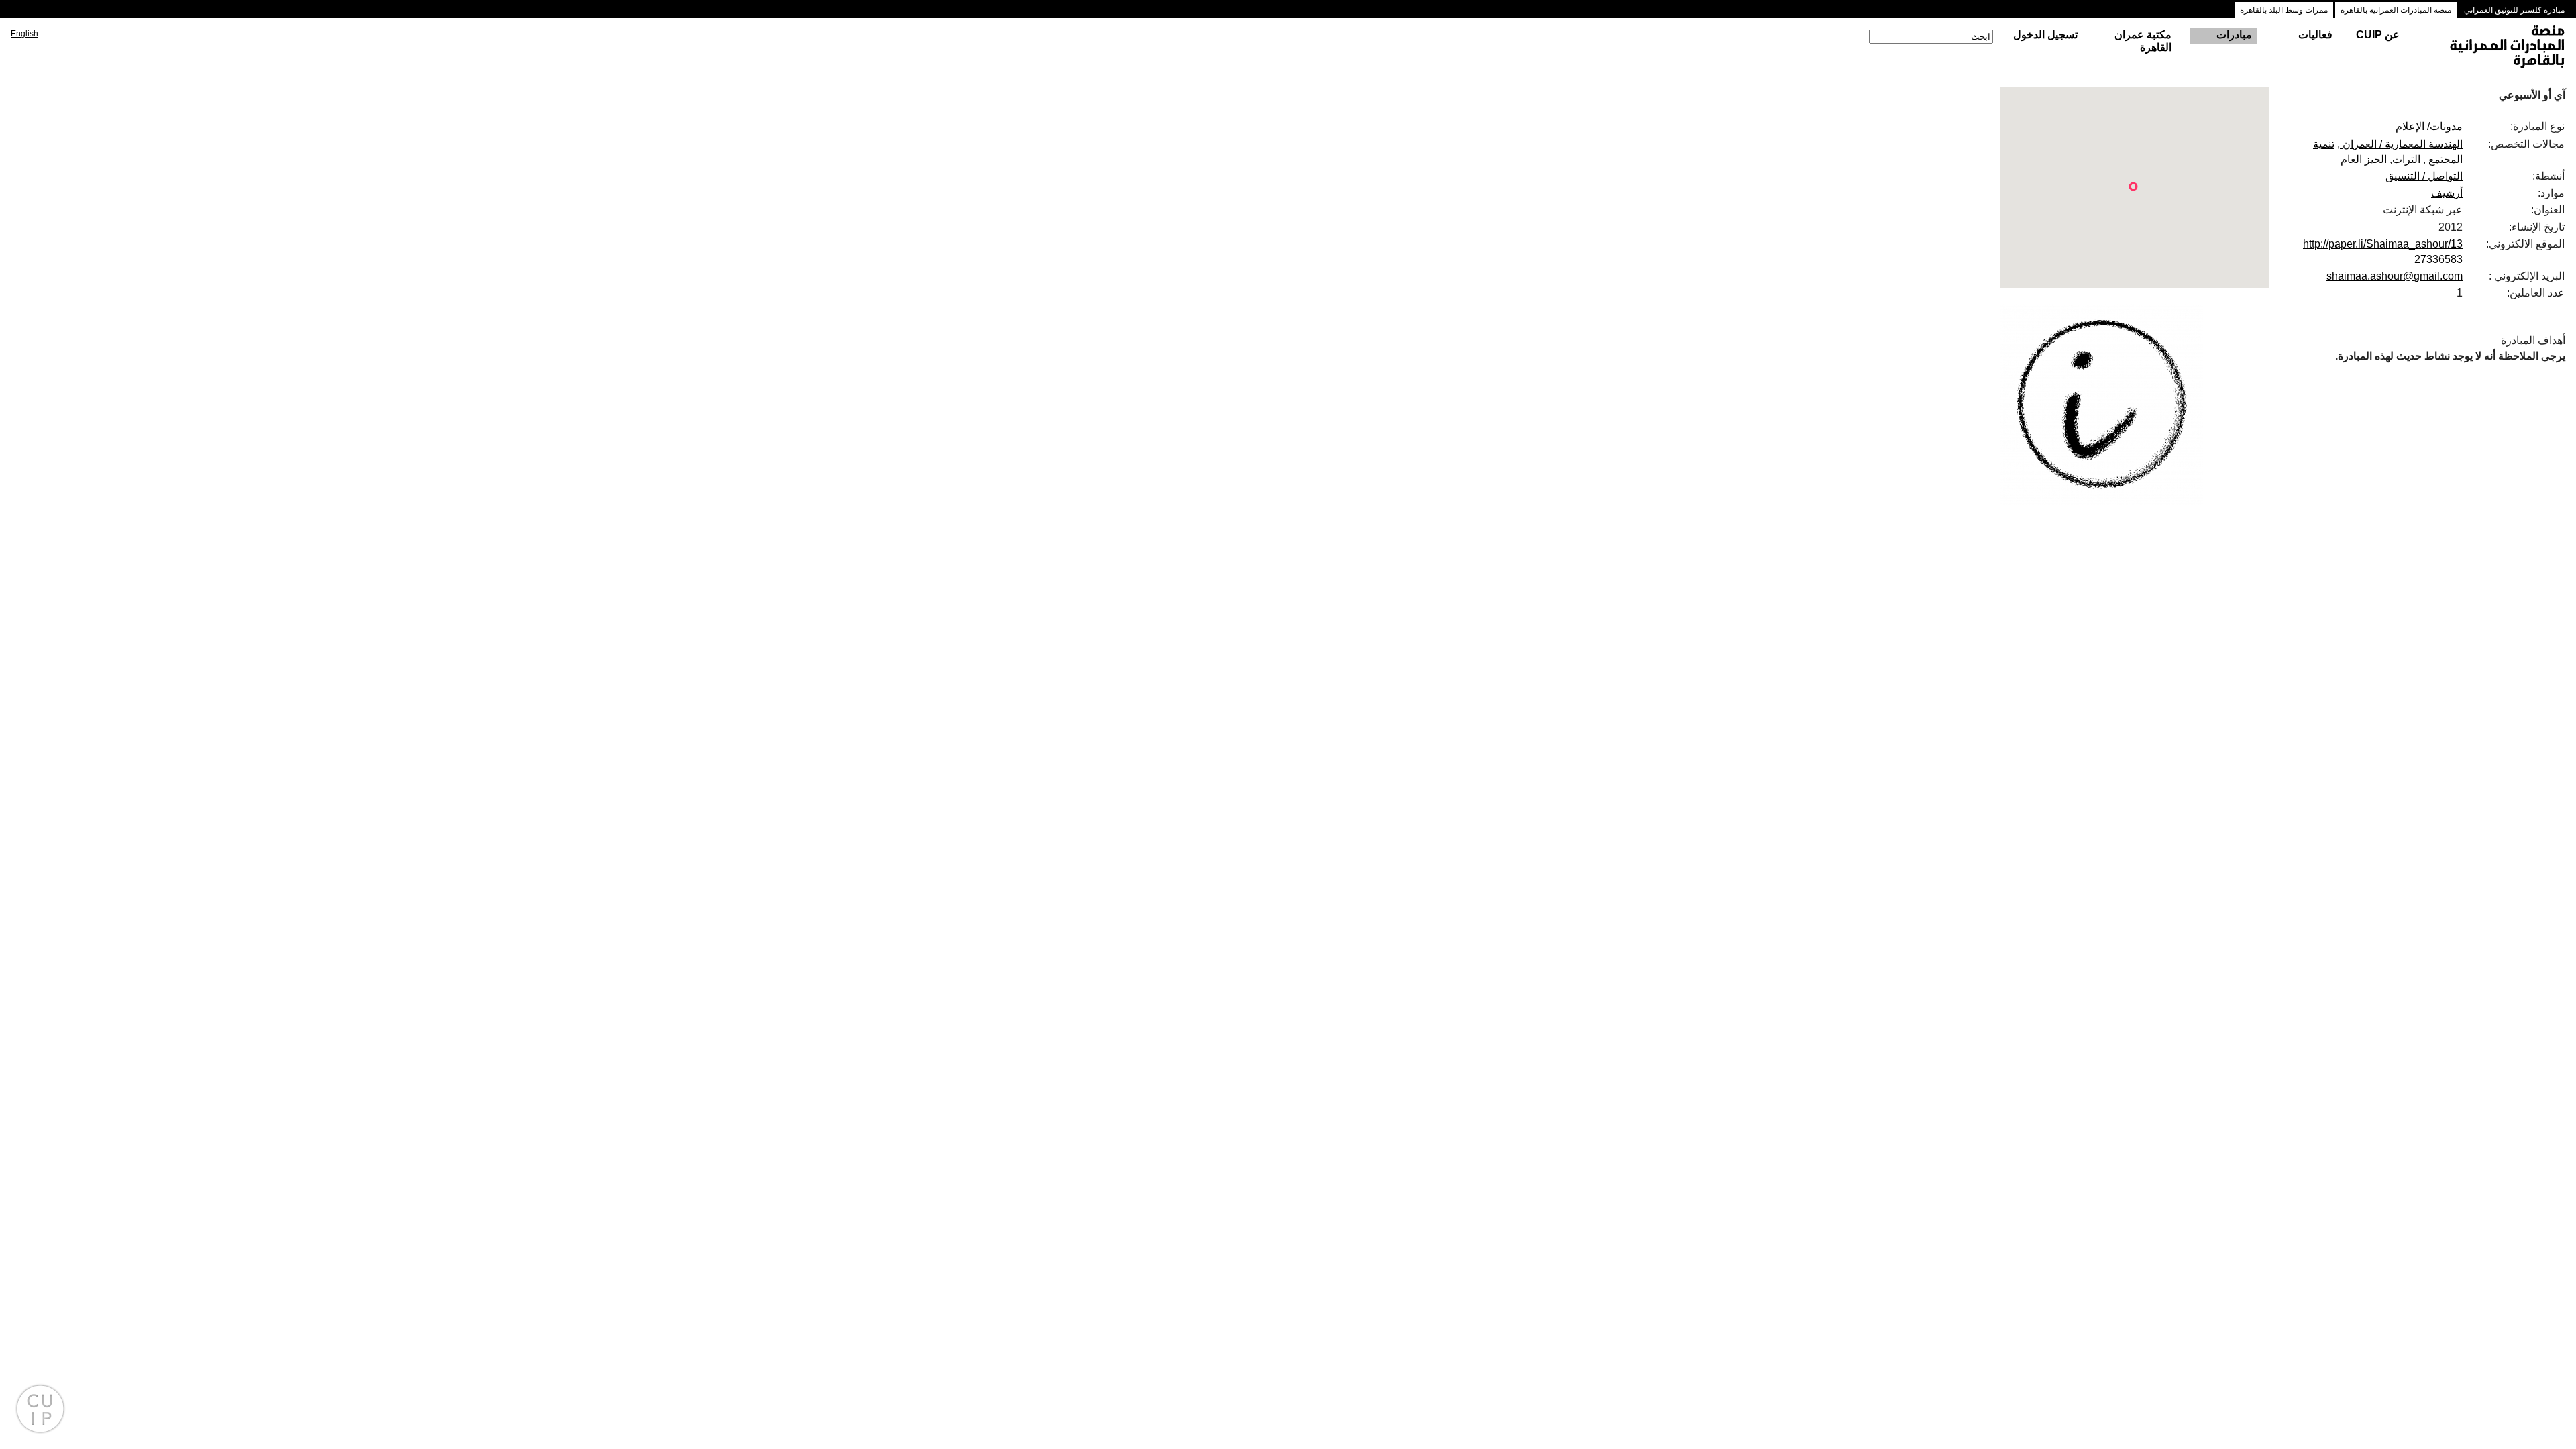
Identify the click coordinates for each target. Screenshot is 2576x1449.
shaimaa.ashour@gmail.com (2395, 276)
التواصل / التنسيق (2424, 176)
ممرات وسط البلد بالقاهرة (2284, 10)
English (24, 34)
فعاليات (2315, 35)
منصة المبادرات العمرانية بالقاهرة (2396, 10)
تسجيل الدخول (2045, 35)
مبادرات (2234, 35)
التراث (2406, 159)
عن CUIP (2378, 35)
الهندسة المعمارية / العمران (2401, 144)
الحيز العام (2364, 159)
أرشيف (2447, 193)
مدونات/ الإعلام (2429, 126)
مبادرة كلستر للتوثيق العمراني (2514, 10)
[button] (2133, 186)
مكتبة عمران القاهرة (2143, 41)
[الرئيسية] (2495, 48)
